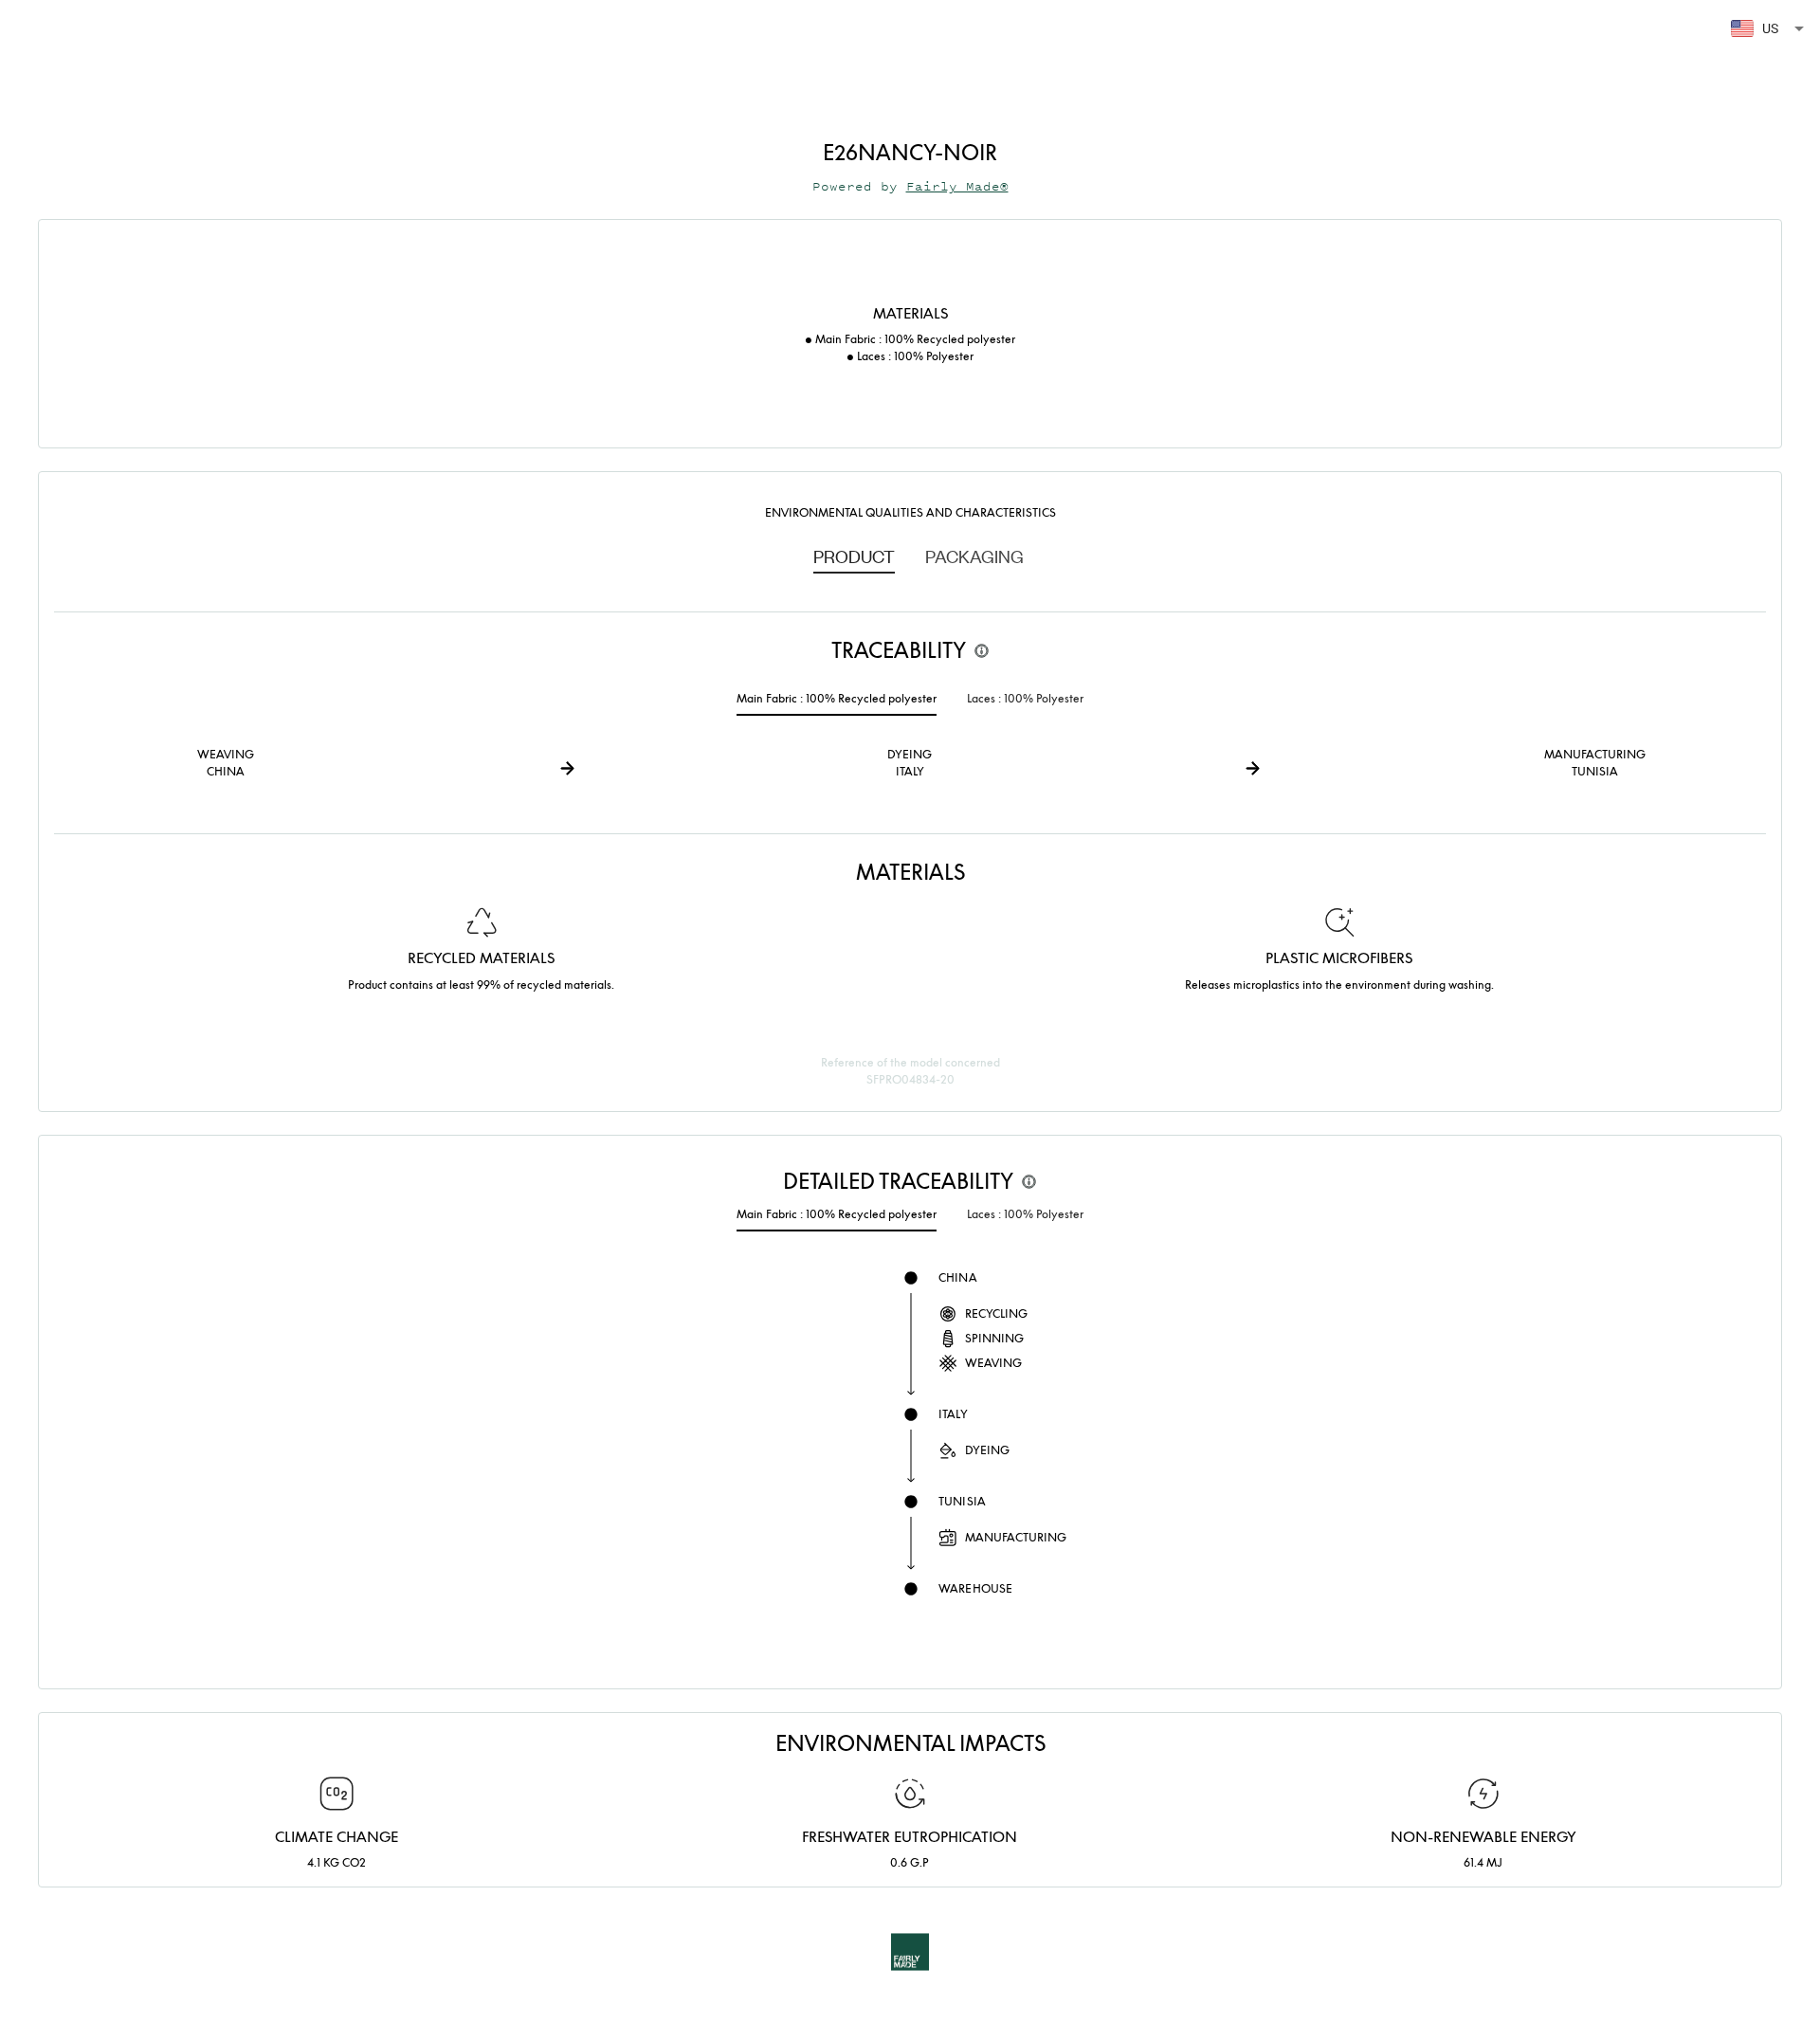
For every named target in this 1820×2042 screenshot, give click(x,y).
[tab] (854, 556)
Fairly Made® (957, 186)
